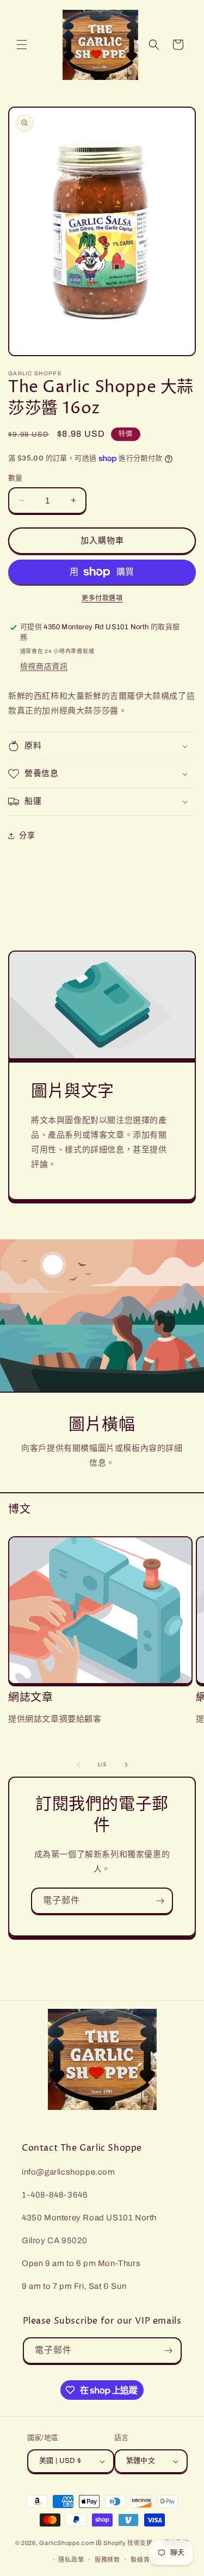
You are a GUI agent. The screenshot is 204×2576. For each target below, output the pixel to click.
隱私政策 (71, 2560)
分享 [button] (27, 836)
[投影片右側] (126, 1765)
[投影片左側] (78, 1765)
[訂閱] (160, 1901)
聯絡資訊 (143, 2560)
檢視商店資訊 (44, 666)
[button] (22, 45)
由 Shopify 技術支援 (124, 2543)
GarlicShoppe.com (67, 2543)
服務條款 (107, 2560)
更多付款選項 (102, 598)
